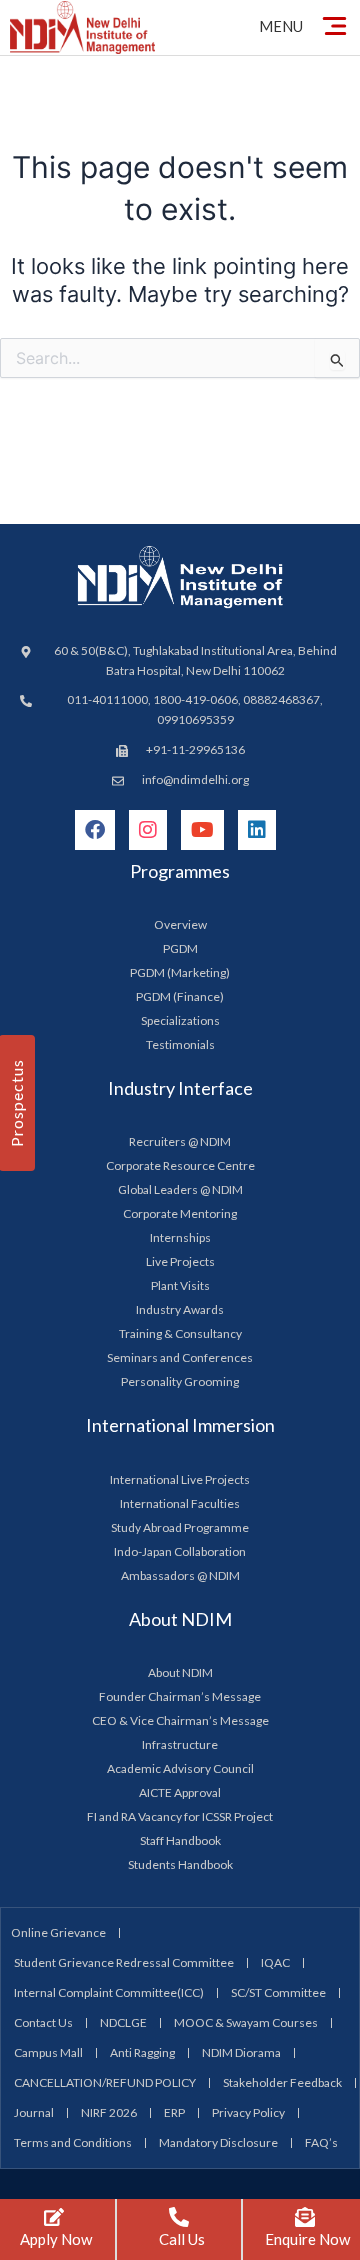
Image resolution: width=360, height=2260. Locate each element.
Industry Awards (180, 1309)
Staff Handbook (180, 1840)
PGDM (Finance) (180, 996)
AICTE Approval (180, 1792)
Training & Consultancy (180, 1333)
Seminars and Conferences (180, 1357)
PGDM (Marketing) (180, 972)
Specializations (180, 1020)
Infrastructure (180, 1744)
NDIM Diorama (241, 2052)
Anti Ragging (142, 2052)
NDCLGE (123, 2022)
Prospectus (16, 1103)
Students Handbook (180, 1864)
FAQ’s (321, 2142)
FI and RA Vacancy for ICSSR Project (180, 1816)
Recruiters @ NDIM (180, 1141)
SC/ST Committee (278, 1992)
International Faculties (180, 1503)
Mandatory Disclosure (218, 2142)
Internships (180, 1237)
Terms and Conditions (73, 2142)
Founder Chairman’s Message (180, 1696)
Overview (180, 924)
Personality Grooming (180, 1381)
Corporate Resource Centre (180, 1165)
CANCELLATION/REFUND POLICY (105, 2082)
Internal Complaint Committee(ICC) (109, 1992)
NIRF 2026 (109, 2112)
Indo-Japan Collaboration (180, 1551)
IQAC (275, 1962)
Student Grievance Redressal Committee (124, 1962)
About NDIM (180, 1672)
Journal (34, 2112)
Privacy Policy (248, 2112)
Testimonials (180, 1044)
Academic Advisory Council (180, 1768)
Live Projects (180, 1261)
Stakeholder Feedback (282, 2082)
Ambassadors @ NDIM (180, 1575)
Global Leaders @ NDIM (180, 1189)
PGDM (180, 948)
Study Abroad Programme (180, 1527)
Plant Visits (180, 1285)
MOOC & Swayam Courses (246, 2022)
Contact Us (43, 2022)
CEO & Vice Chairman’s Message (180, 1720)
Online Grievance (58, 1932)
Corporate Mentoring (180, 1213)
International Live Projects (180, 1479)
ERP (174, 2112)
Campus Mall (48, 2052)
